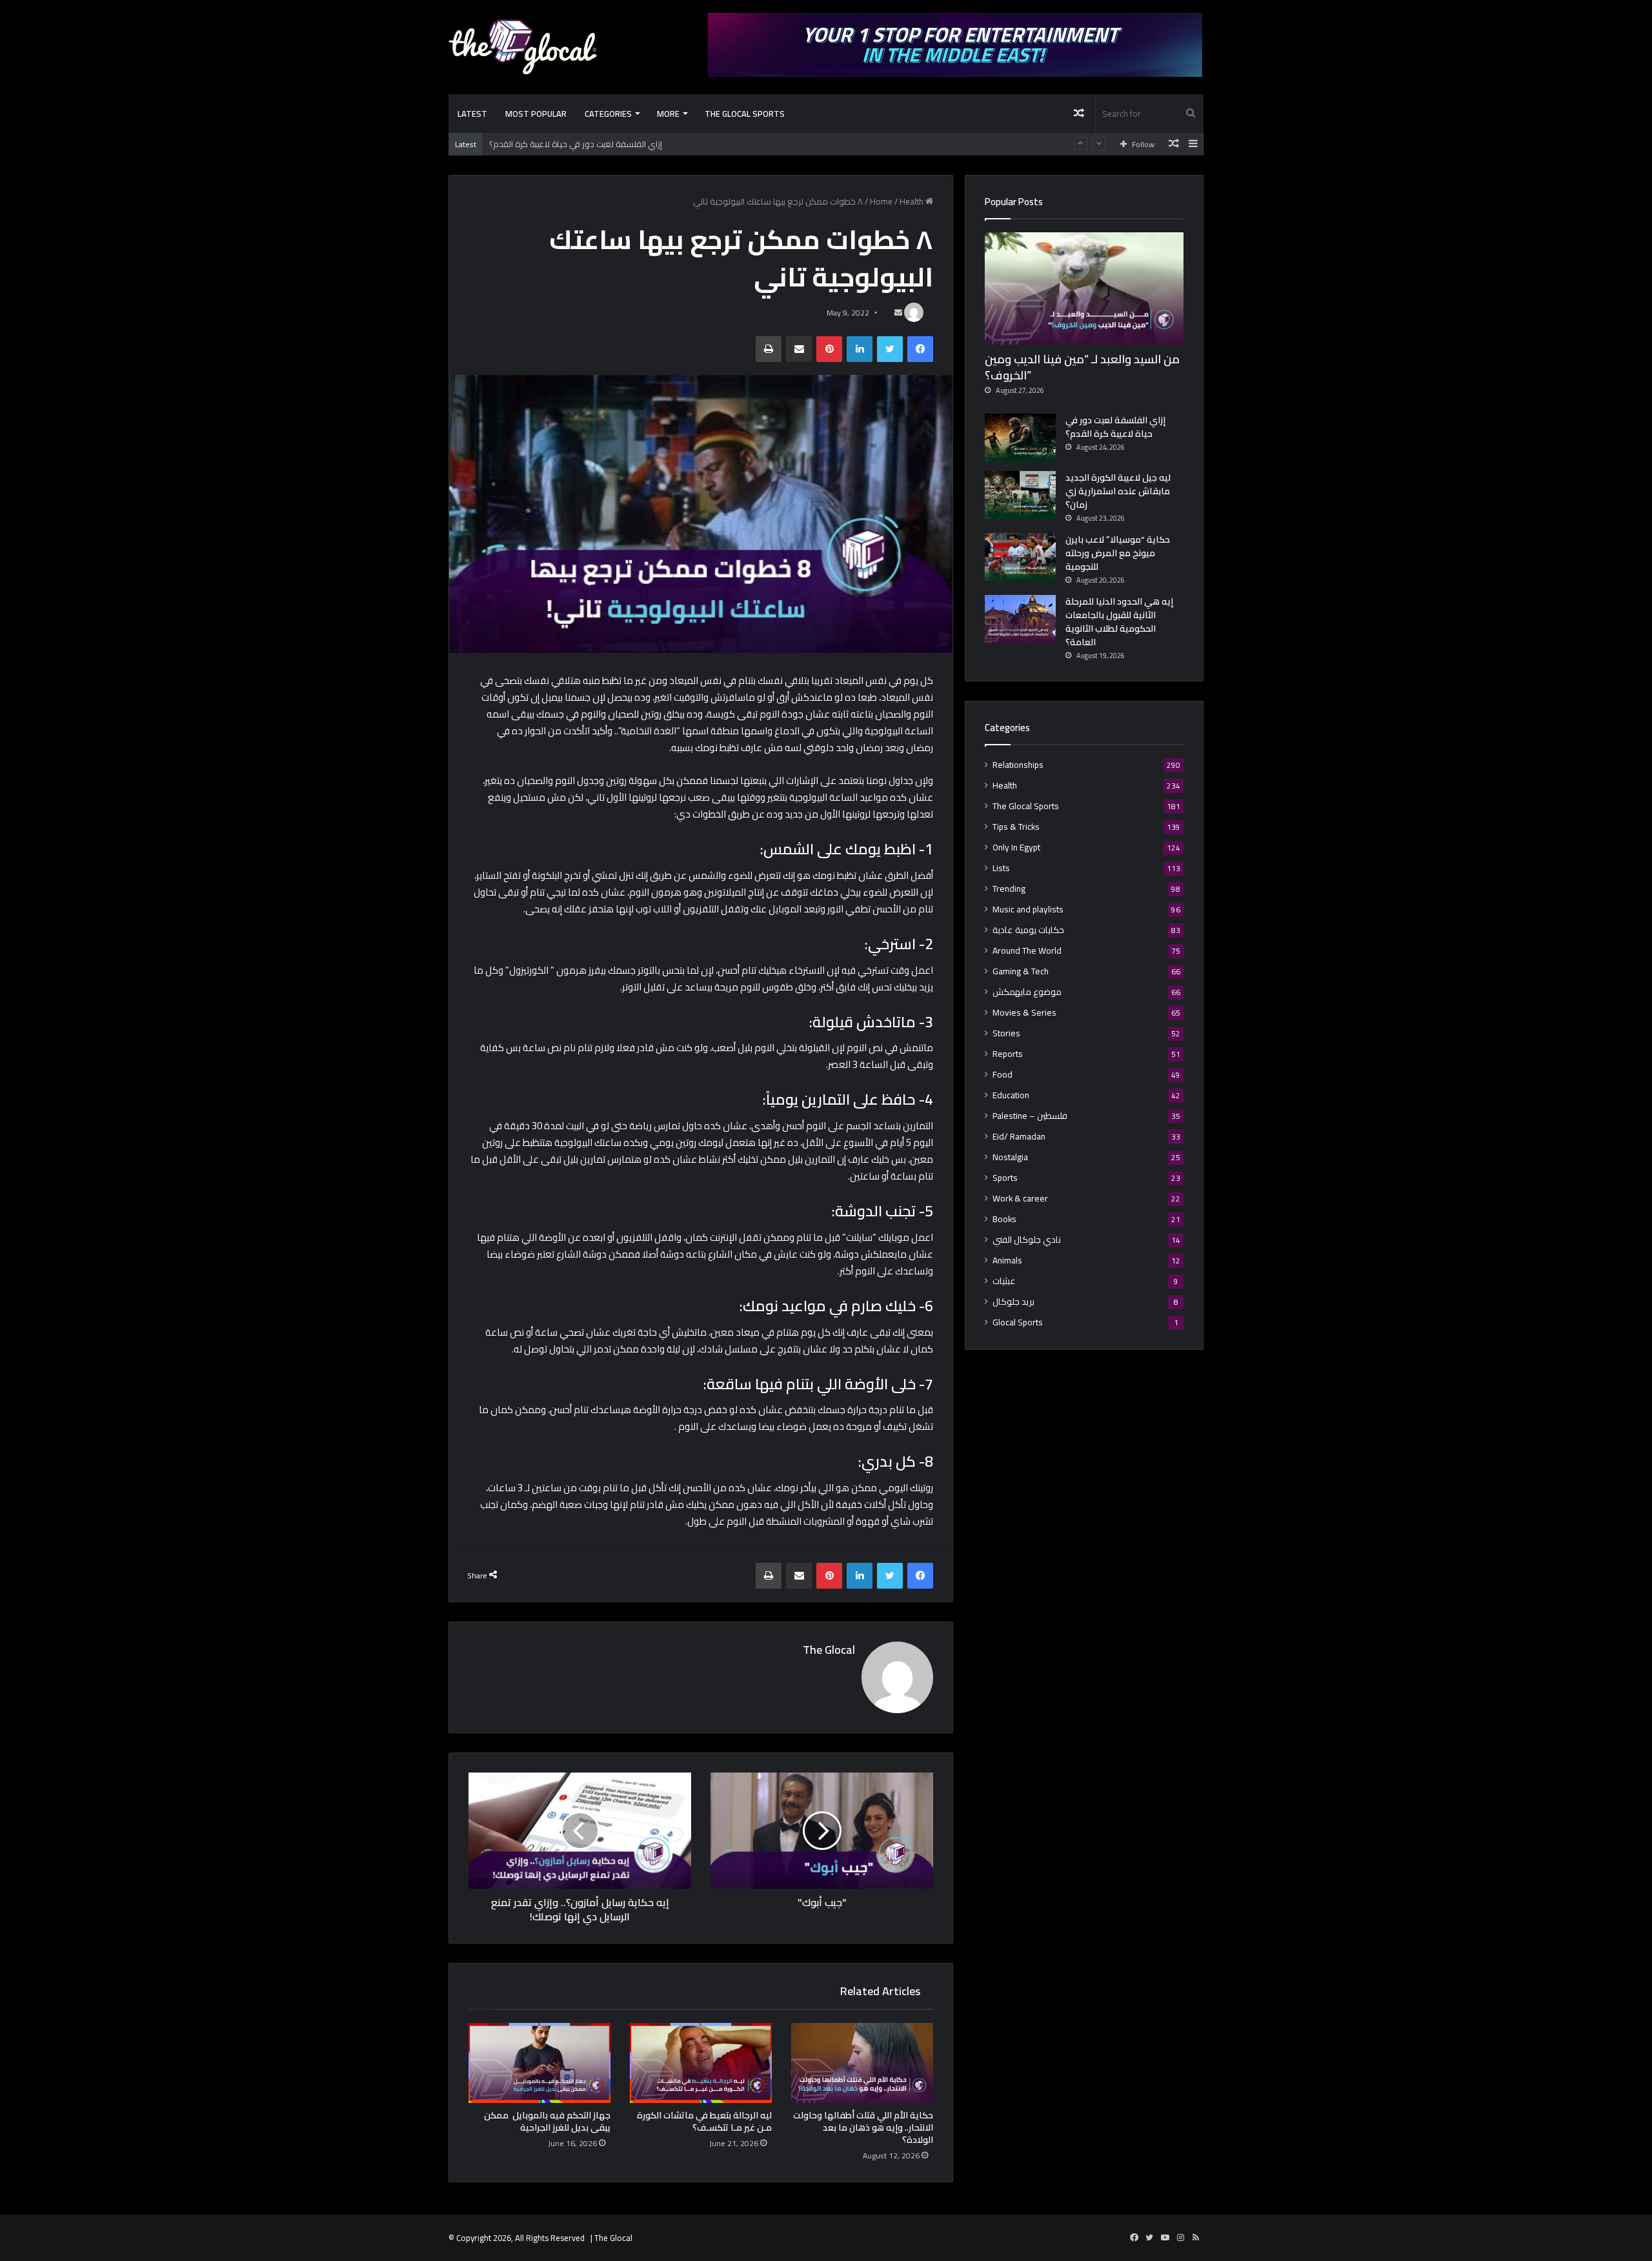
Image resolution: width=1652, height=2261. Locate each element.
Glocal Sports (1018, 1322)
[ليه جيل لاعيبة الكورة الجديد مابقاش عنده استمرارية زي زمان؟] (1020, 495)
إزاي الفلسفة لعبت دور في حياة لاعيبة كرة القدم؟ (576, 136)
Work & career (1020, 1199)
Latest (472, 114)
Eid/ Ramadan (1019, 1137)
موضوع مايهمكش (1027, 992)
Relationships (1018, 765)
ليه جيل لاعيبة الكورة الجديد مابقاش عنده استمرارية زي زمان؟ (1118, 491)
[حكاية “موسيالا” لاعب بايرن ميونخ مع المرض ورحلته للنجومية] (1020, 557)
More (668, 114)
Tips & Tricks (1016, 827)
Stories (1006, 1033)
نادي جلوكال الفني (1027, 1240)
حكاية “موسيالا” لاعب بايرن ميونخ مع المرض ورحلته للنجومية (1118, 553)
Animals (1007, 1261)
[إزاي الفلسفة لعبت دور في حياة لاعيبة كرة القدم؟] (1020, 438)
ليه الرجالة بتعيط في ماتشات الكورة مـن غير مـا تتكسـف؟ (704, 2121)
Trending (1009, 889)
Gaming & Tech (1021, 971)
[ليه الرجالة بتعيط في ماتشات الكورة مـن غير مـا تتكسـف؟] (701, 2063)
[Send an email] (898, 313)
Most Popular (536, 114)
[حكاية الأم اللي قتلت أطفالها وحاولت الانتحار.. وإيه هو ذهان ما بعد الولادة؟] (862, 2063)
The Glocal (829, 1650)
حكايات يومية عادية (1028, 930)
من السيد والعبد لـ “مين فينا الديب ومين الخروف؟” (1082, 367)
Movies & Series (1024, 1013)
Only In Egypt (1016, 848)
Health (912, 201)
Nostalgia (1010, 1157)
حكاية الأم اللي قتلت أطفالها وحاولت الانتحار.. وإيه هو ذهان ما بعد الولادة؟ (863, 2127)
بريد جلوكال (1013, 1302)
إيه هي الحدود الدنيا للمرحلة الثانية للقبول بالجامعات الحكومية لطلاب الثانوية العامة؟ (1119, 622)
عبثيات (1004, 1281)
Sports (1005, 1178)
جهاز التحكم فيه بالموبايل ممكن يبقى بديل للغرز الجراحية (547, 2121)
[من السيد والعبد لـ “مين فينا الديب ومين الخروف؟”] (1084, 288)
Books (1004, 1219)
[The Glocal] (523, 47)
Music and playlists (1028, 909)
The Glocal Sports (745, 114)
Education (1011, 1095)
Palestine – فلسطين (1030, 1116)
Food (1002, 1075)
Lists (1001, 868)
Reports (1008, 1054)
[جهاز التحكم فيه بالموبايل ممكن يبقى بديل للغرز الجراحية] (539, 2063)
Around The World (1027, 951)
